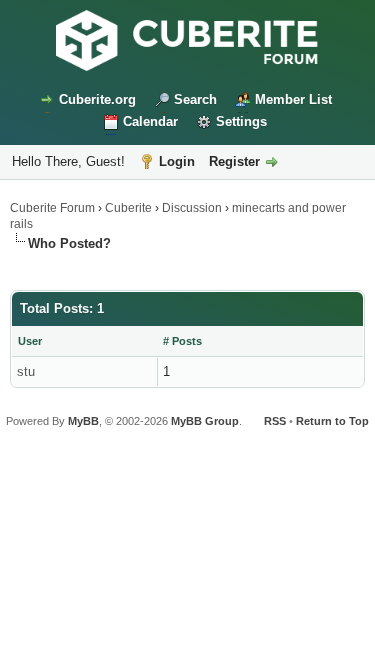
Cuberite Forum (52, 208)
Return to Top (332, 421)
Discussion (192, 208)
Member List (293, 99)
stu (26, 371)
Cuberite (128, 208)
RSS (275, 421)
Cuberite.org (97, 99)
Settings (241, 121)
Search (195, 99)
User (30, 341)
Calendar (150, 121)
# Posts (182, 341)
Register (234, 161)
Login (177, 161)
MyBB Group (205, 421)
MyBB (83, 421)
